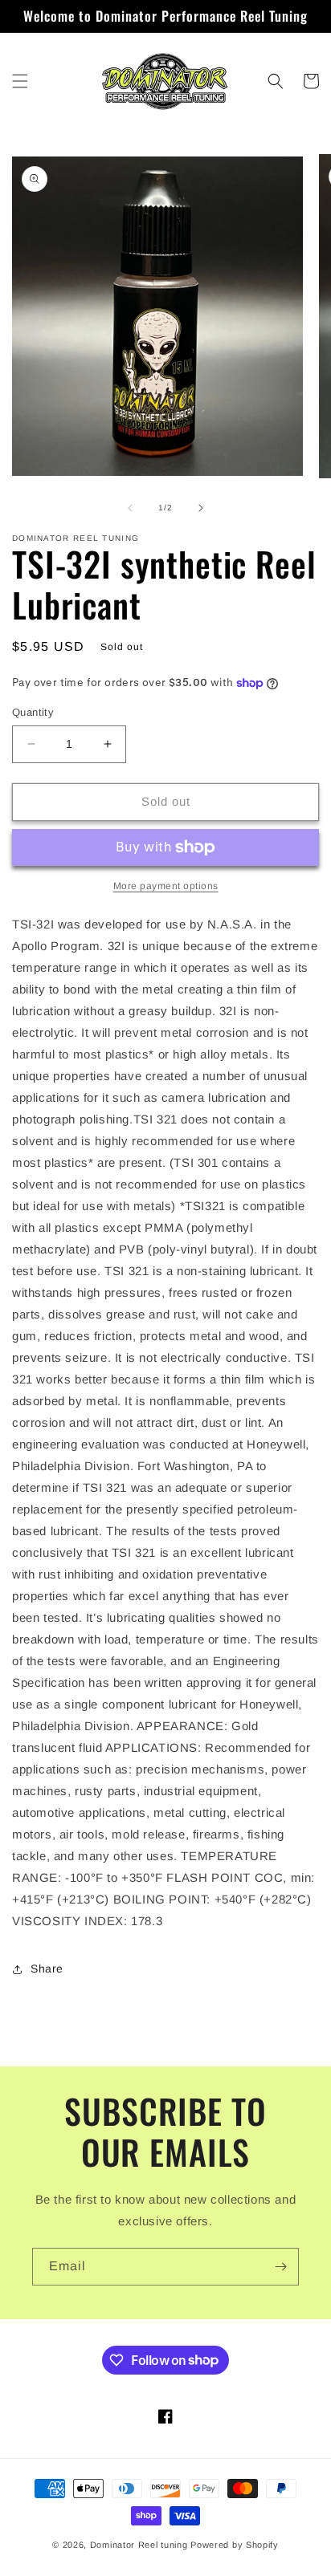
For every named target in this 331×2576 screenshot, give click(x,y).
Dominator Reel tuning (139, 2545)
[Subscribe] (280, 2267)
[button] (20, 81)
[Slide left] (130, 508)
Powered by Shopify (235, 2545)
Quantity (33, 712)
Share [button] (47, 1969)
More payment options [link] (166, 886)
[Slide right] (201, 508)
